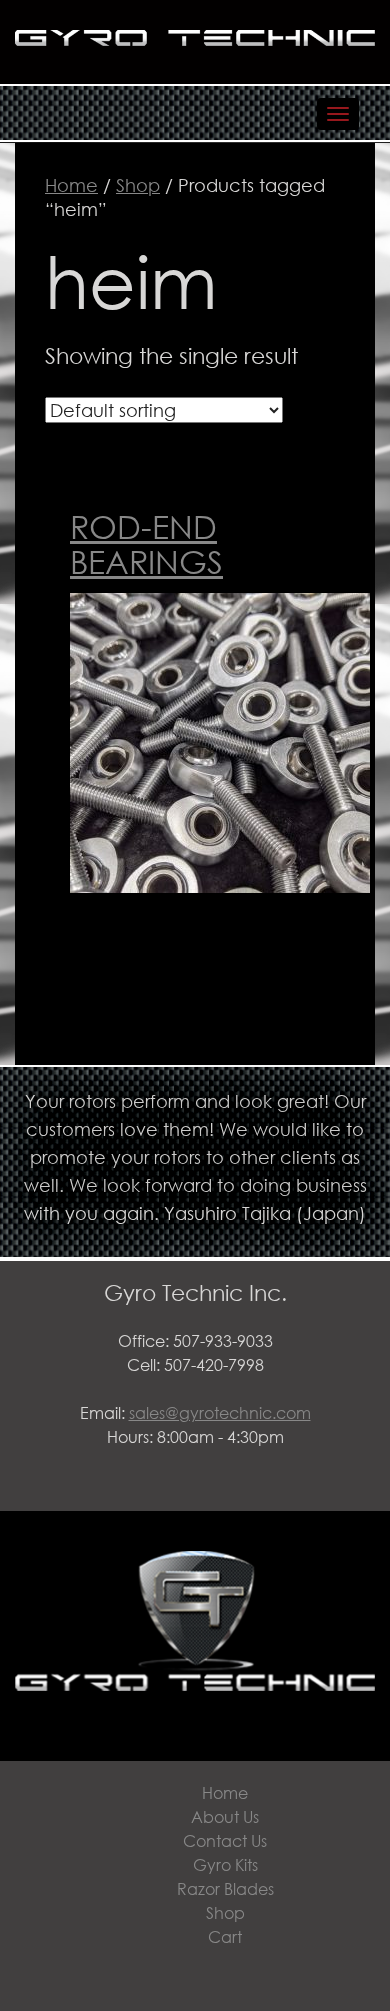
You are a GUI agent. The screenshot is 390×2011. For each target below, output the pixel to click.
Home (71, 185)
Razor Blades (225, 1888)
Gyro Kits (225, 1864)
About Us (225, 1816)
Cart (225, 1936)
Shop (138, 185)
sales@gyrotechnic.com (220, 1412)
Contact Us (225, 1840)
